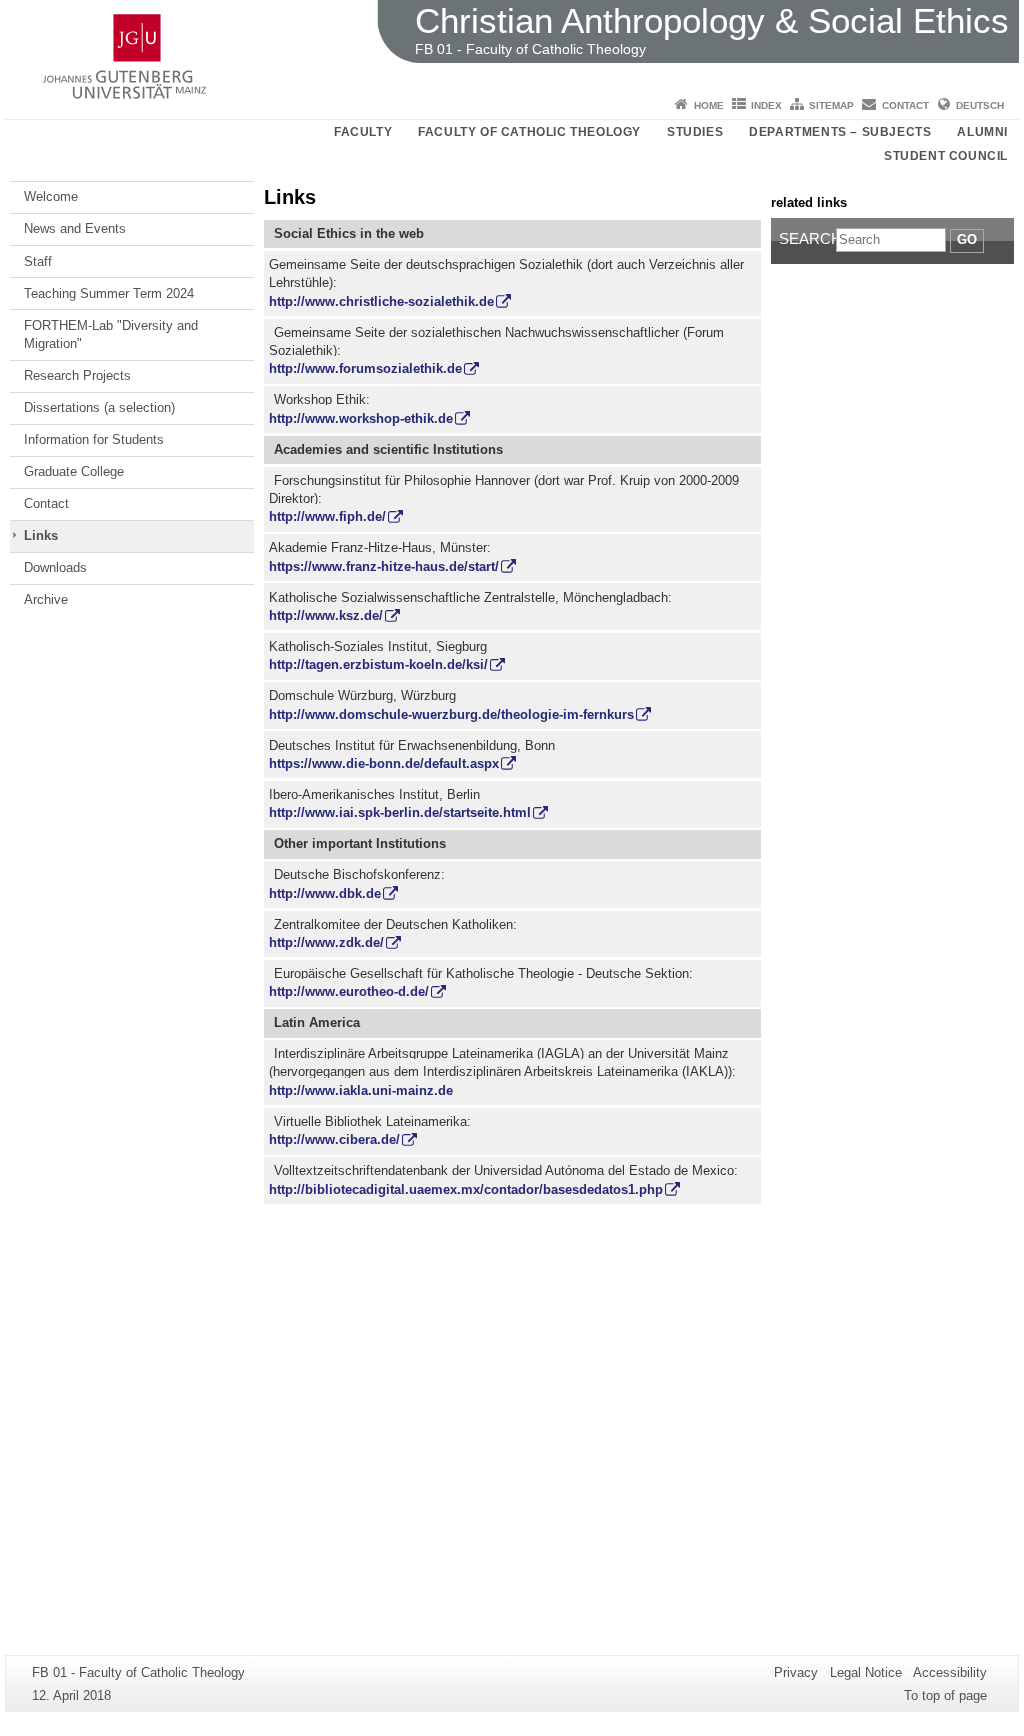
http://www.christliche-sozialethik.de (381, 301)
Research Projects (77, 375)
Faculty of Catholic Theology (529, 132)
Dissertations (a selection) (99, 407)
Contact (905, 105)
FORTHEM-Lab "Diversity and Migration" (111, 334)
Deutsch (980, 105)
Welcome (51, 196)
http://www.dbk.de (325, 893)
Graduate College (74, 471)
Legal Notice (866, 1672)
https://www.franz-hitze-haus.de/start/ (384, 566)
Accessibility (950, 1672)
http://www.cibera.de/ (334, 1139)
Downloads (55, 567)
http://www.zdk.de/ (326, 942)
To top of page (945, 1695)
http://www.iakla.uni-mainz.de (361, 1090)
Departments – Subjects (840, 132)
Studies (695, 132)
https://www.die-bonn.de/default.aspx (384, 763)
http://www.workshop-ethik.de (361, 418)
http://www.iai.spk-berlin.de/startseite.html (400, 812)
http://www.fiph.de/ (327, 516)
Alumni (982, 132)
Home (709, 105)
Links (41, 535)
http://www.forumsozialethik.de (365, 368)
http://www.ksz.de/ (326, 615)
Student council (946, 156)
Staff (38, 261)
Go (967, 239)
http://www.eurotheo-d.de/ (349, 991)
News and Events (75, 228)
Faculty (363, 132)
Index (766, 105)
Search (808, 238)
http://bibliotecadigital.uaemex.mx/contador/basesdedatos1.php (466, 1189)
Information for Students (94, 439)
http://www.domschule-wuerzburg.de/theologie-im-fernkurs (451, 714)
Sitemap (831, 105)
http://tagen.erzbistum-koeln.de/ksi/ (378, 664)
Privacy (796, 1672)
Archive (46, 599)
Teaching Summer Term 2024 (109, 293)
